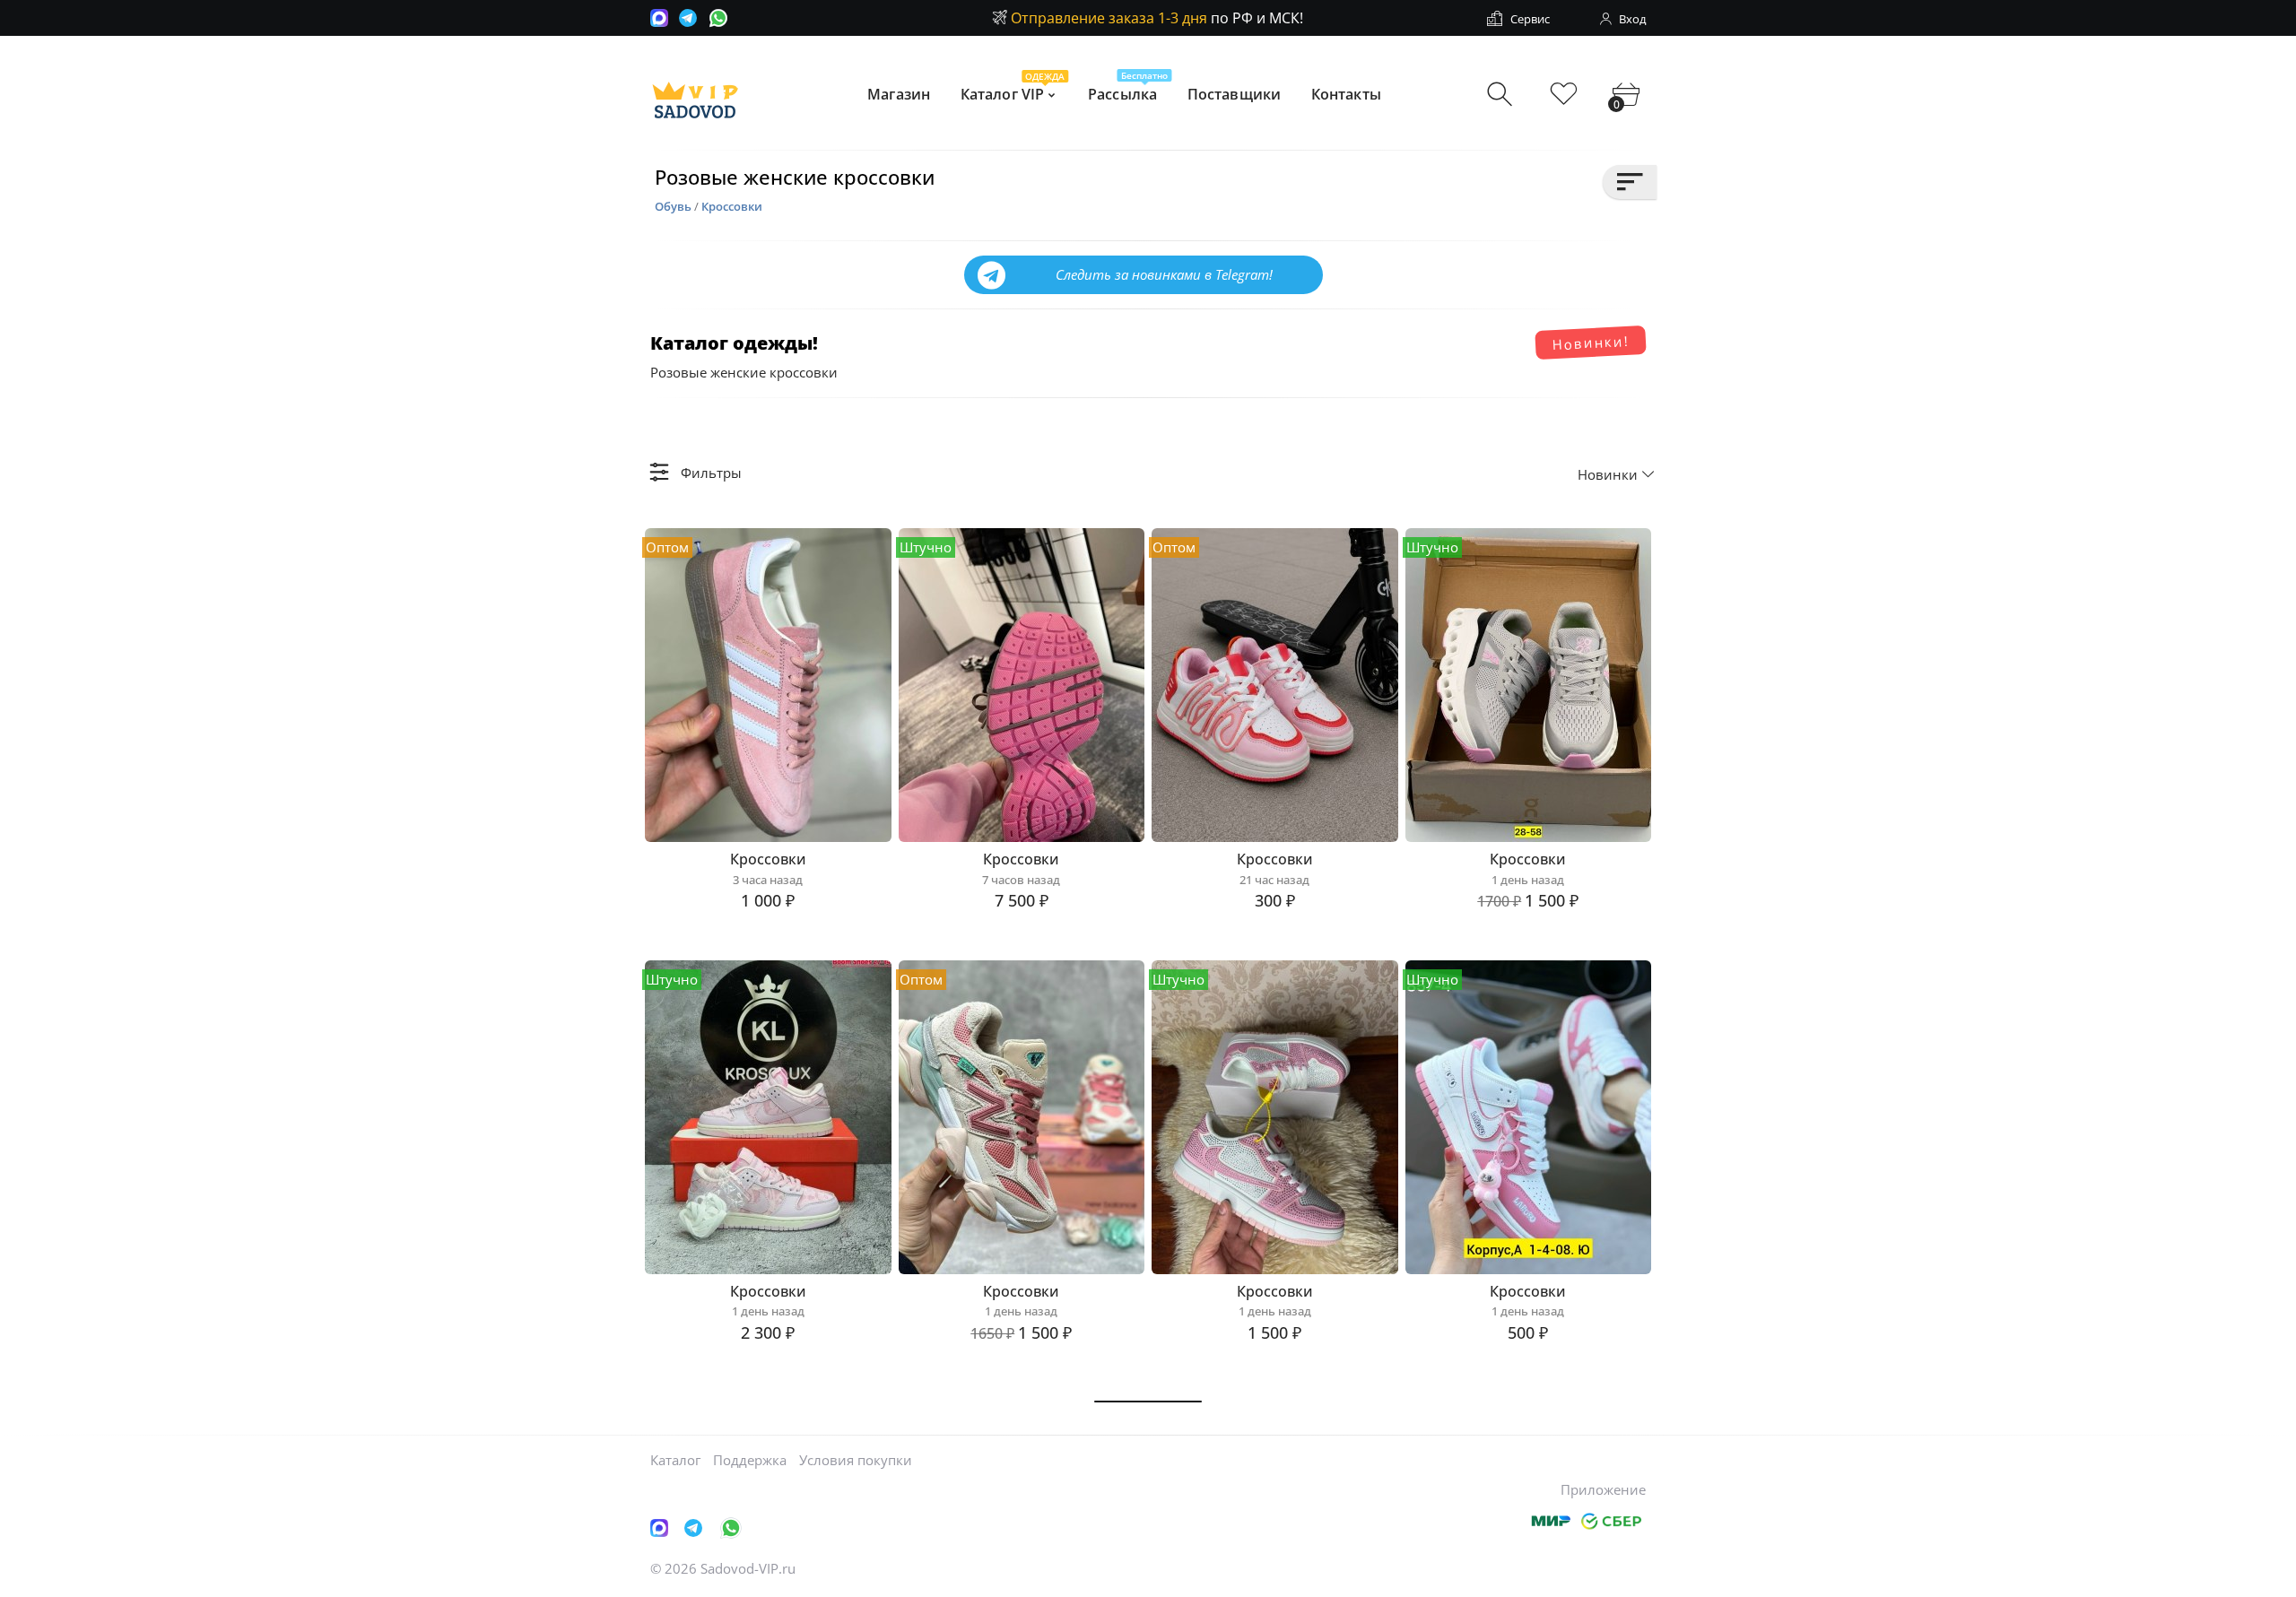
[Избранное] (1564, 95)
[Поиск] (1502, 95)
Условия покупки (856, 1460)
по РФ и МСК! (1157, 18)
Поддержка (750, 1460)
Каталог (675, 1460)
